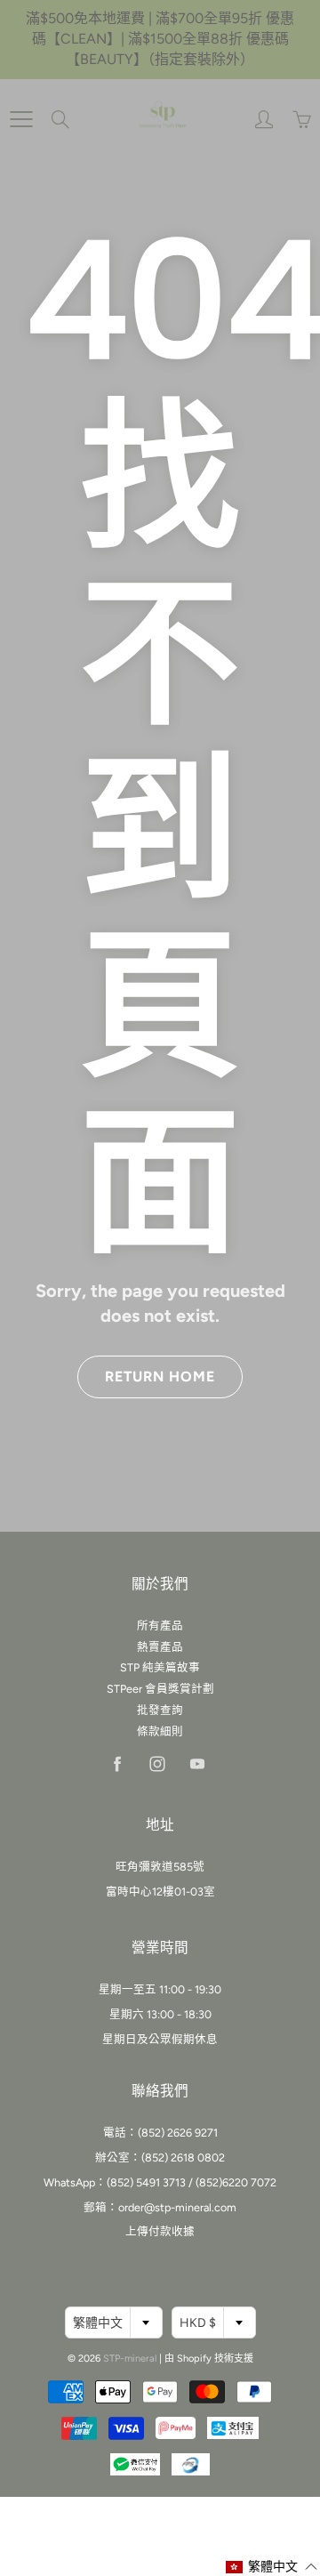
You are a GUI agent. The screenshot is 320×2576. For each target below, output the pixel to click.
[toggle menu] (21, 119)
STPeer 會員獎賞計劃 (160, 1689)
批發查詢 (160, 1710)
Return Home (160, 1377)
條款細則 (160, 1731)
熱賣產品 (160, 1647)
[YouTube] (197, 1764)
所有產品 (160, 1626)
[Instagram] (157, 1764)
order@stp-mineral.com (177, 2207)
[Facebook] (117, 1764)
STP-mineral (130, 2359)
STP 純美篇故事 (160, 1667)
